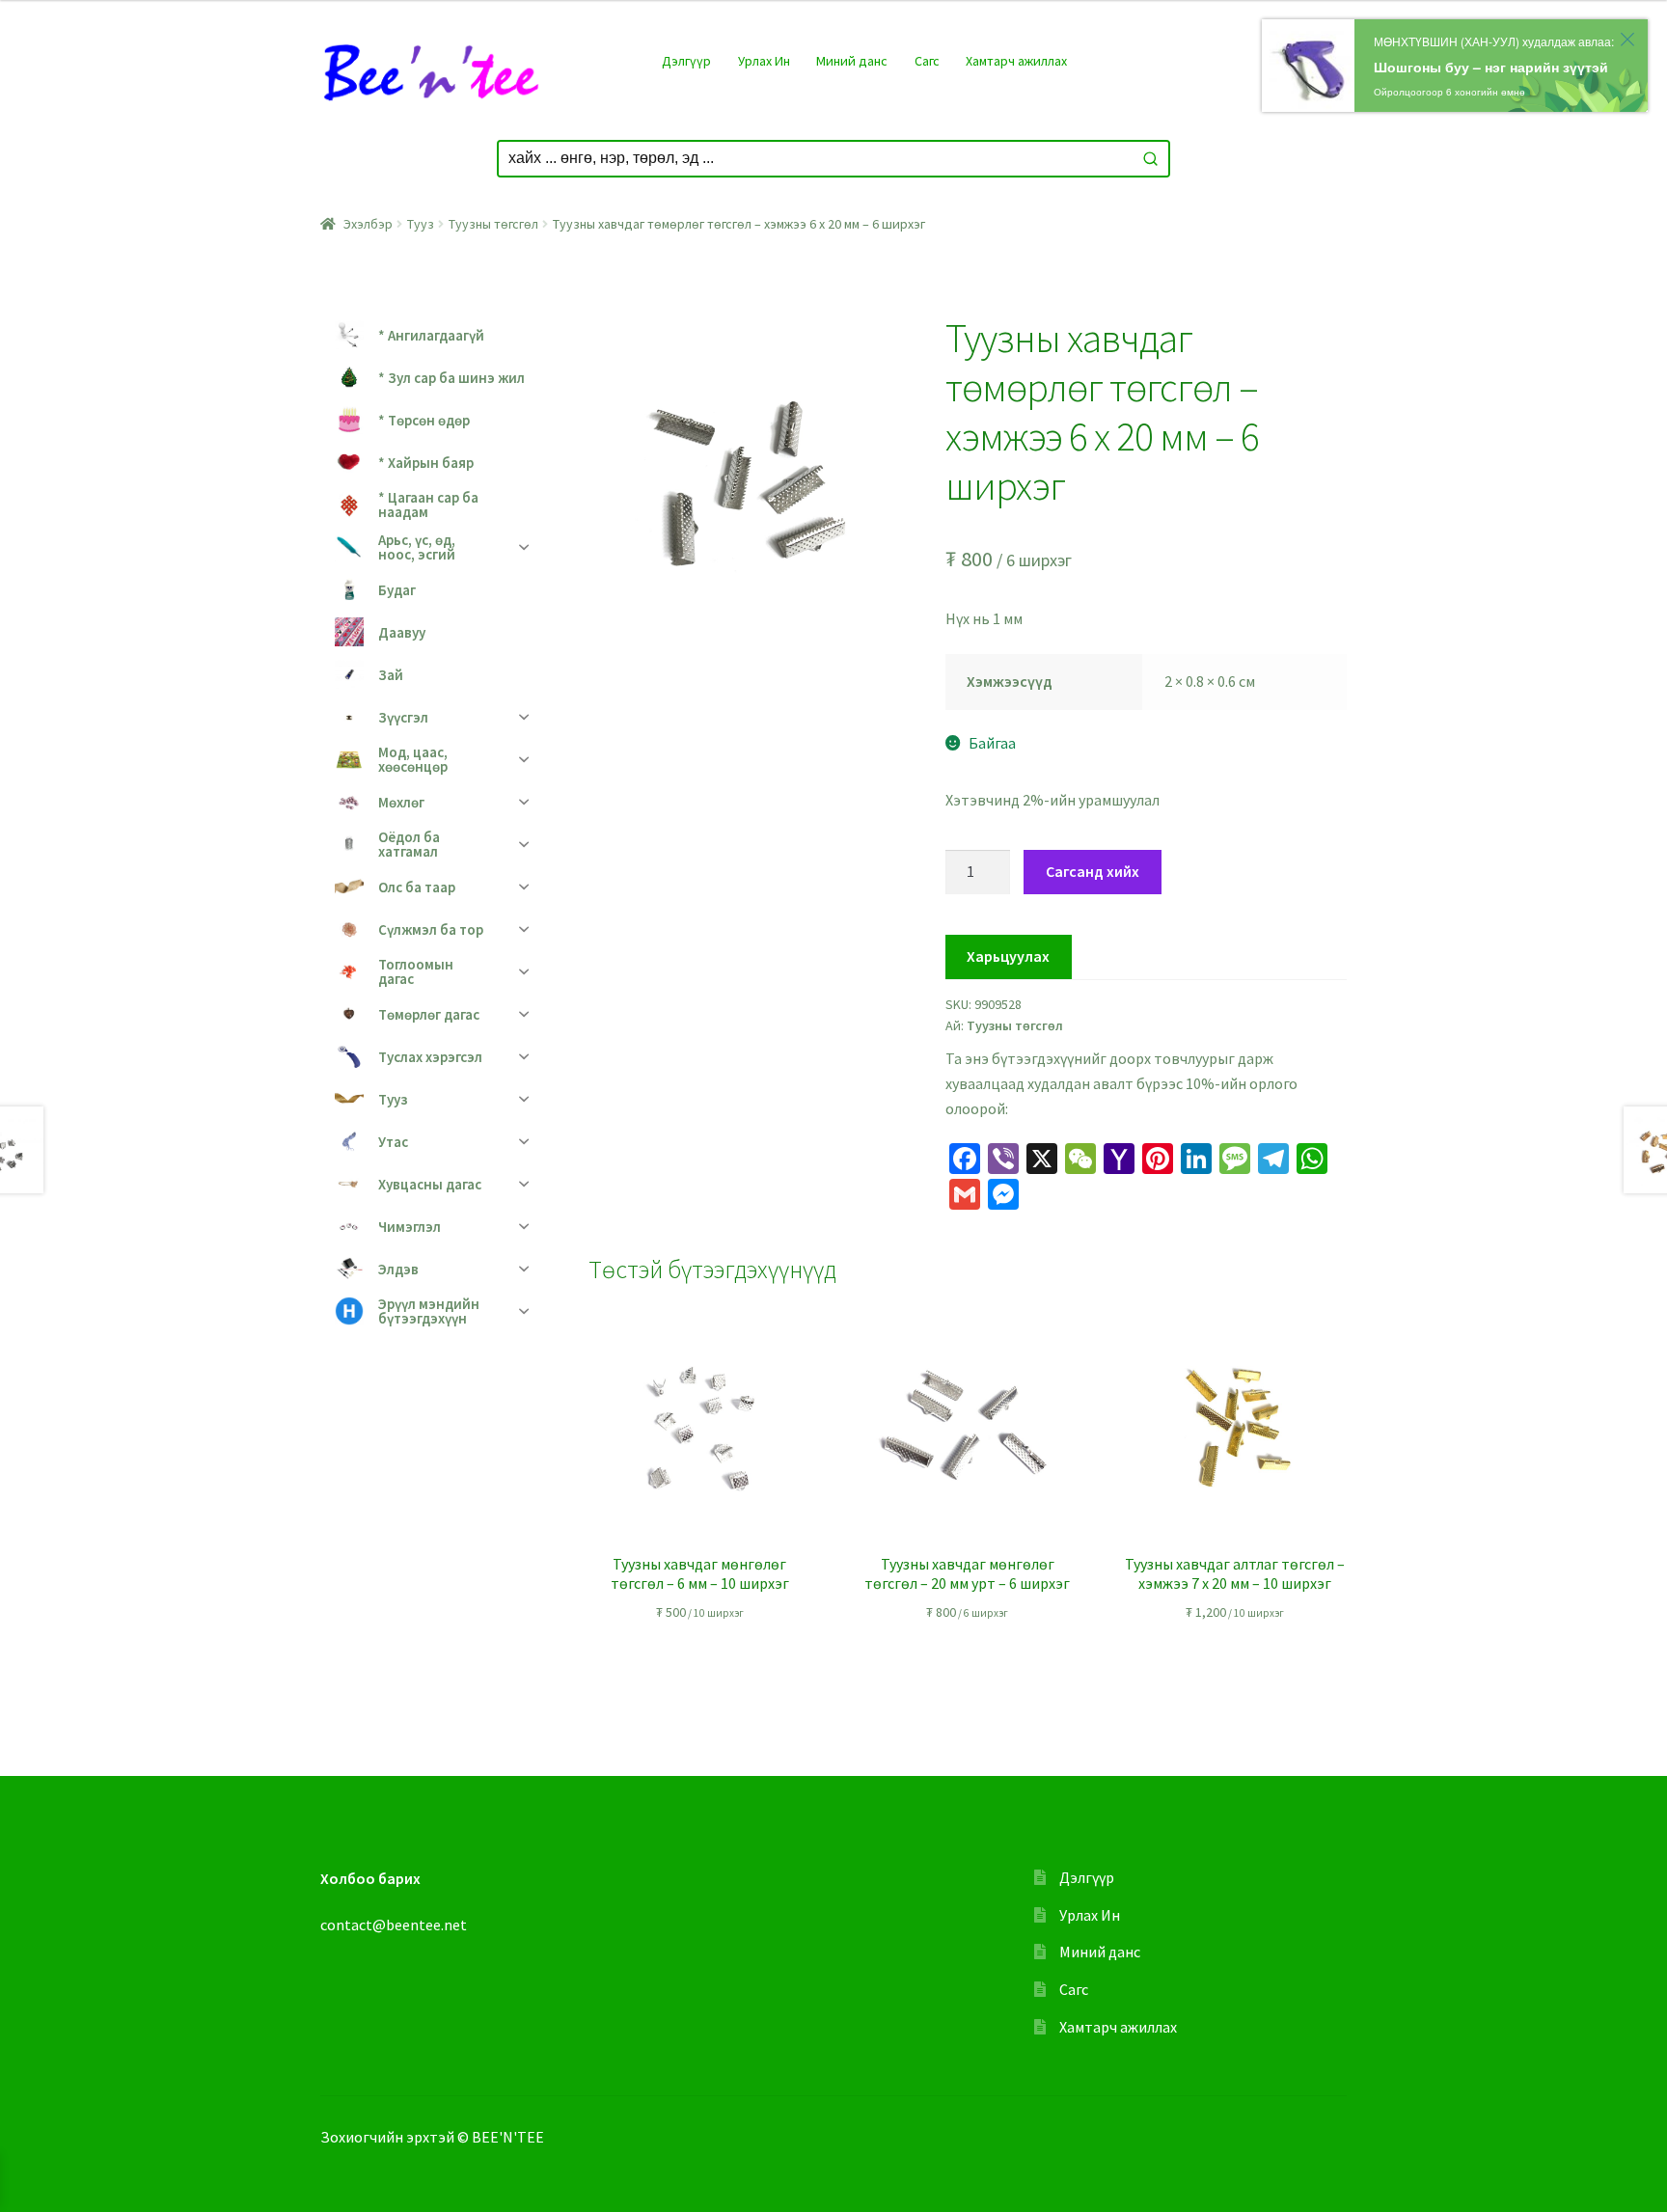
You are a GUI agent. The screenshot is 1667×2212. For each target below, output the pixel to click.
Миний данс (852, 61)
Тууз (421, 224)
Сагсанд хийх (1093, 871)
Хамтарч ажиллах (1016, 61)
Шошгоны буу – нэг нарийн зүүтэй (1491, 67)
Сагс (927, 61)
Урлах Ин (764, 61)
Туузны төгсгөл (493, 224)
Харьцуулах (1008, 956)
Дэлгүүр (686, 61)
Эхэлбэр (368, 224)
